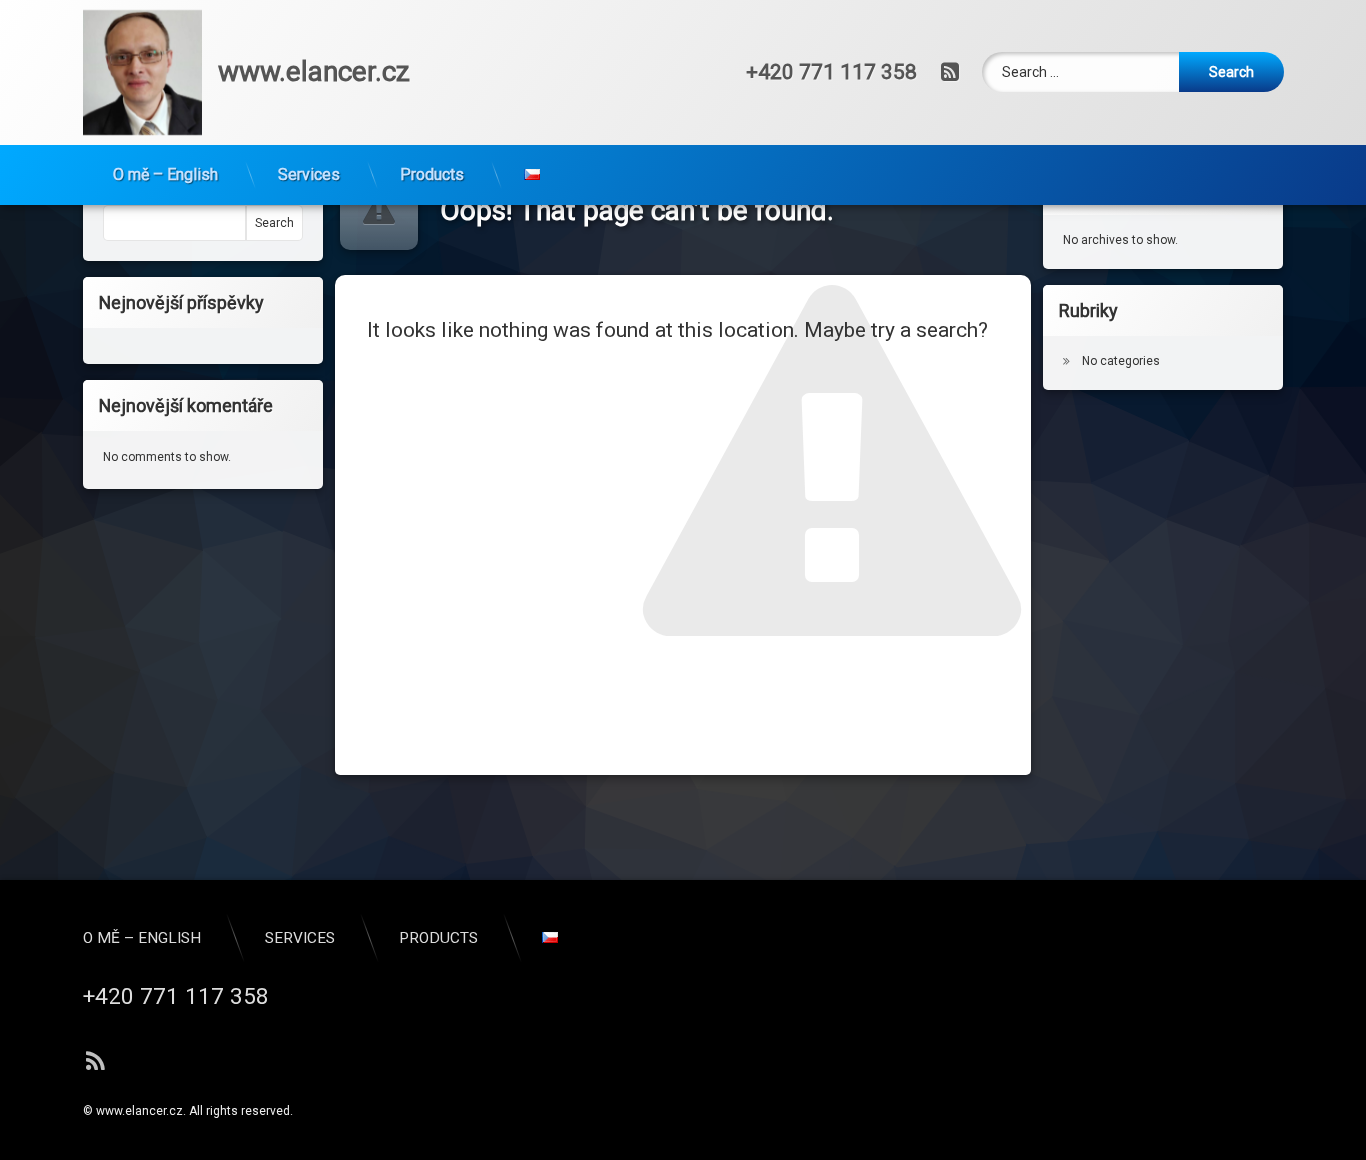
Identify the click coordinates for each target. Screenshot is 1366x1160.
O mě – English (165, 174)
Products (432, 174)
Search (274, 223)
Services (309, 174)
